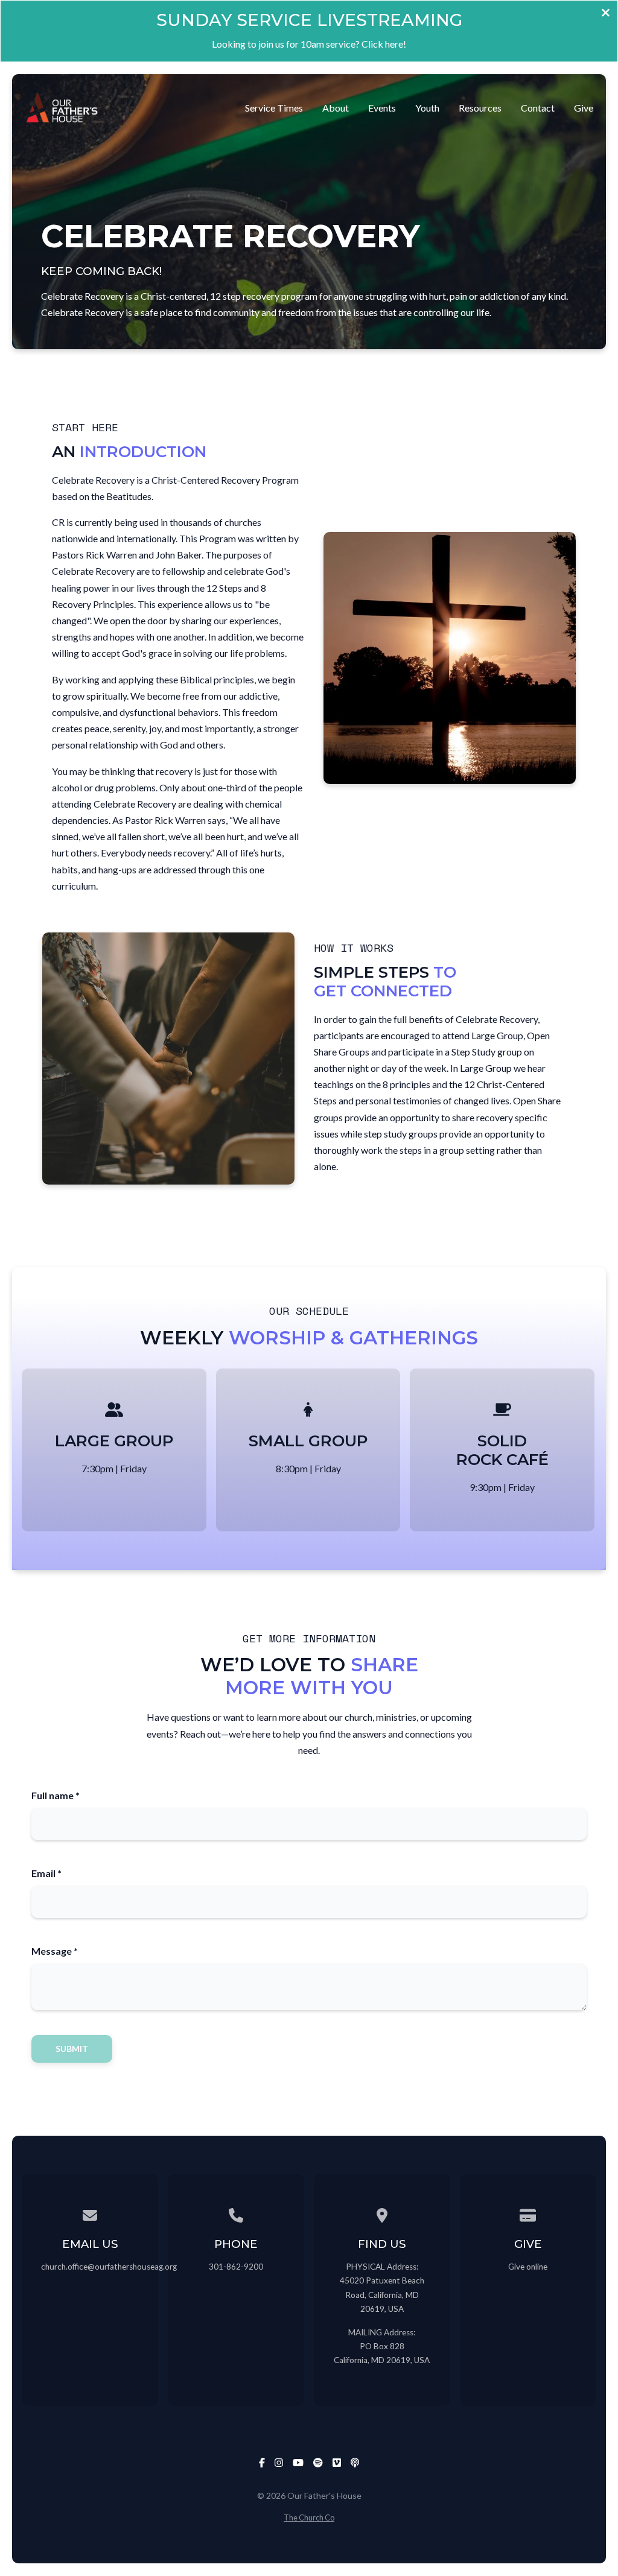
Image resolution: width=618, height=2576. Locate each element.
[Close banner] (606, 14)
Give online (528, 2267)
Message (55, 1951)
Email (46, 1873)
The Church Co (309, 2517)
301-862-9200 (236, 2267)
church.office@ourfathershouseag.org (109, 2267)
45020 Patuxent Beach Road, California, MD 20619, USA (382, 2294)
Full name (56, 1795)
